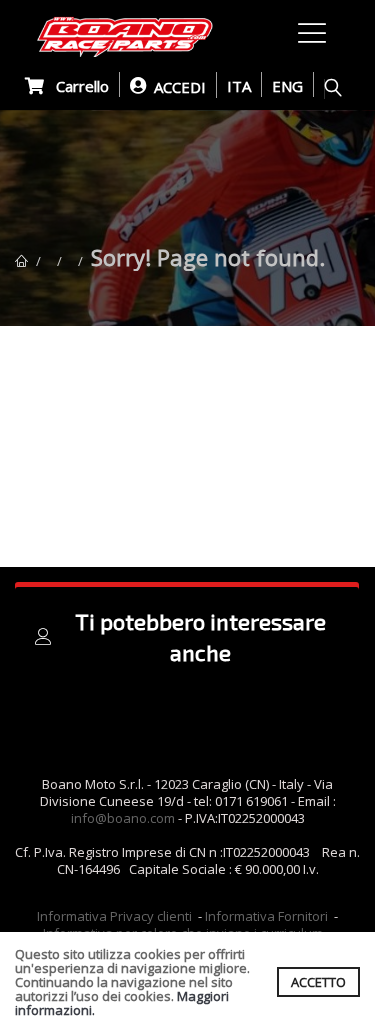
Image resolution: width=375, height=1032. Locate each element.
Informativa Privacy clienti (114, 916)
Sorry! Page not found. (208, 257)
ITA (239, 86)
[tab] (187, 637)
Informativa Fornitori (266, 916)
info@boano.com (123, 818)
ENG (287, 86)
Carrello (76, 86)
